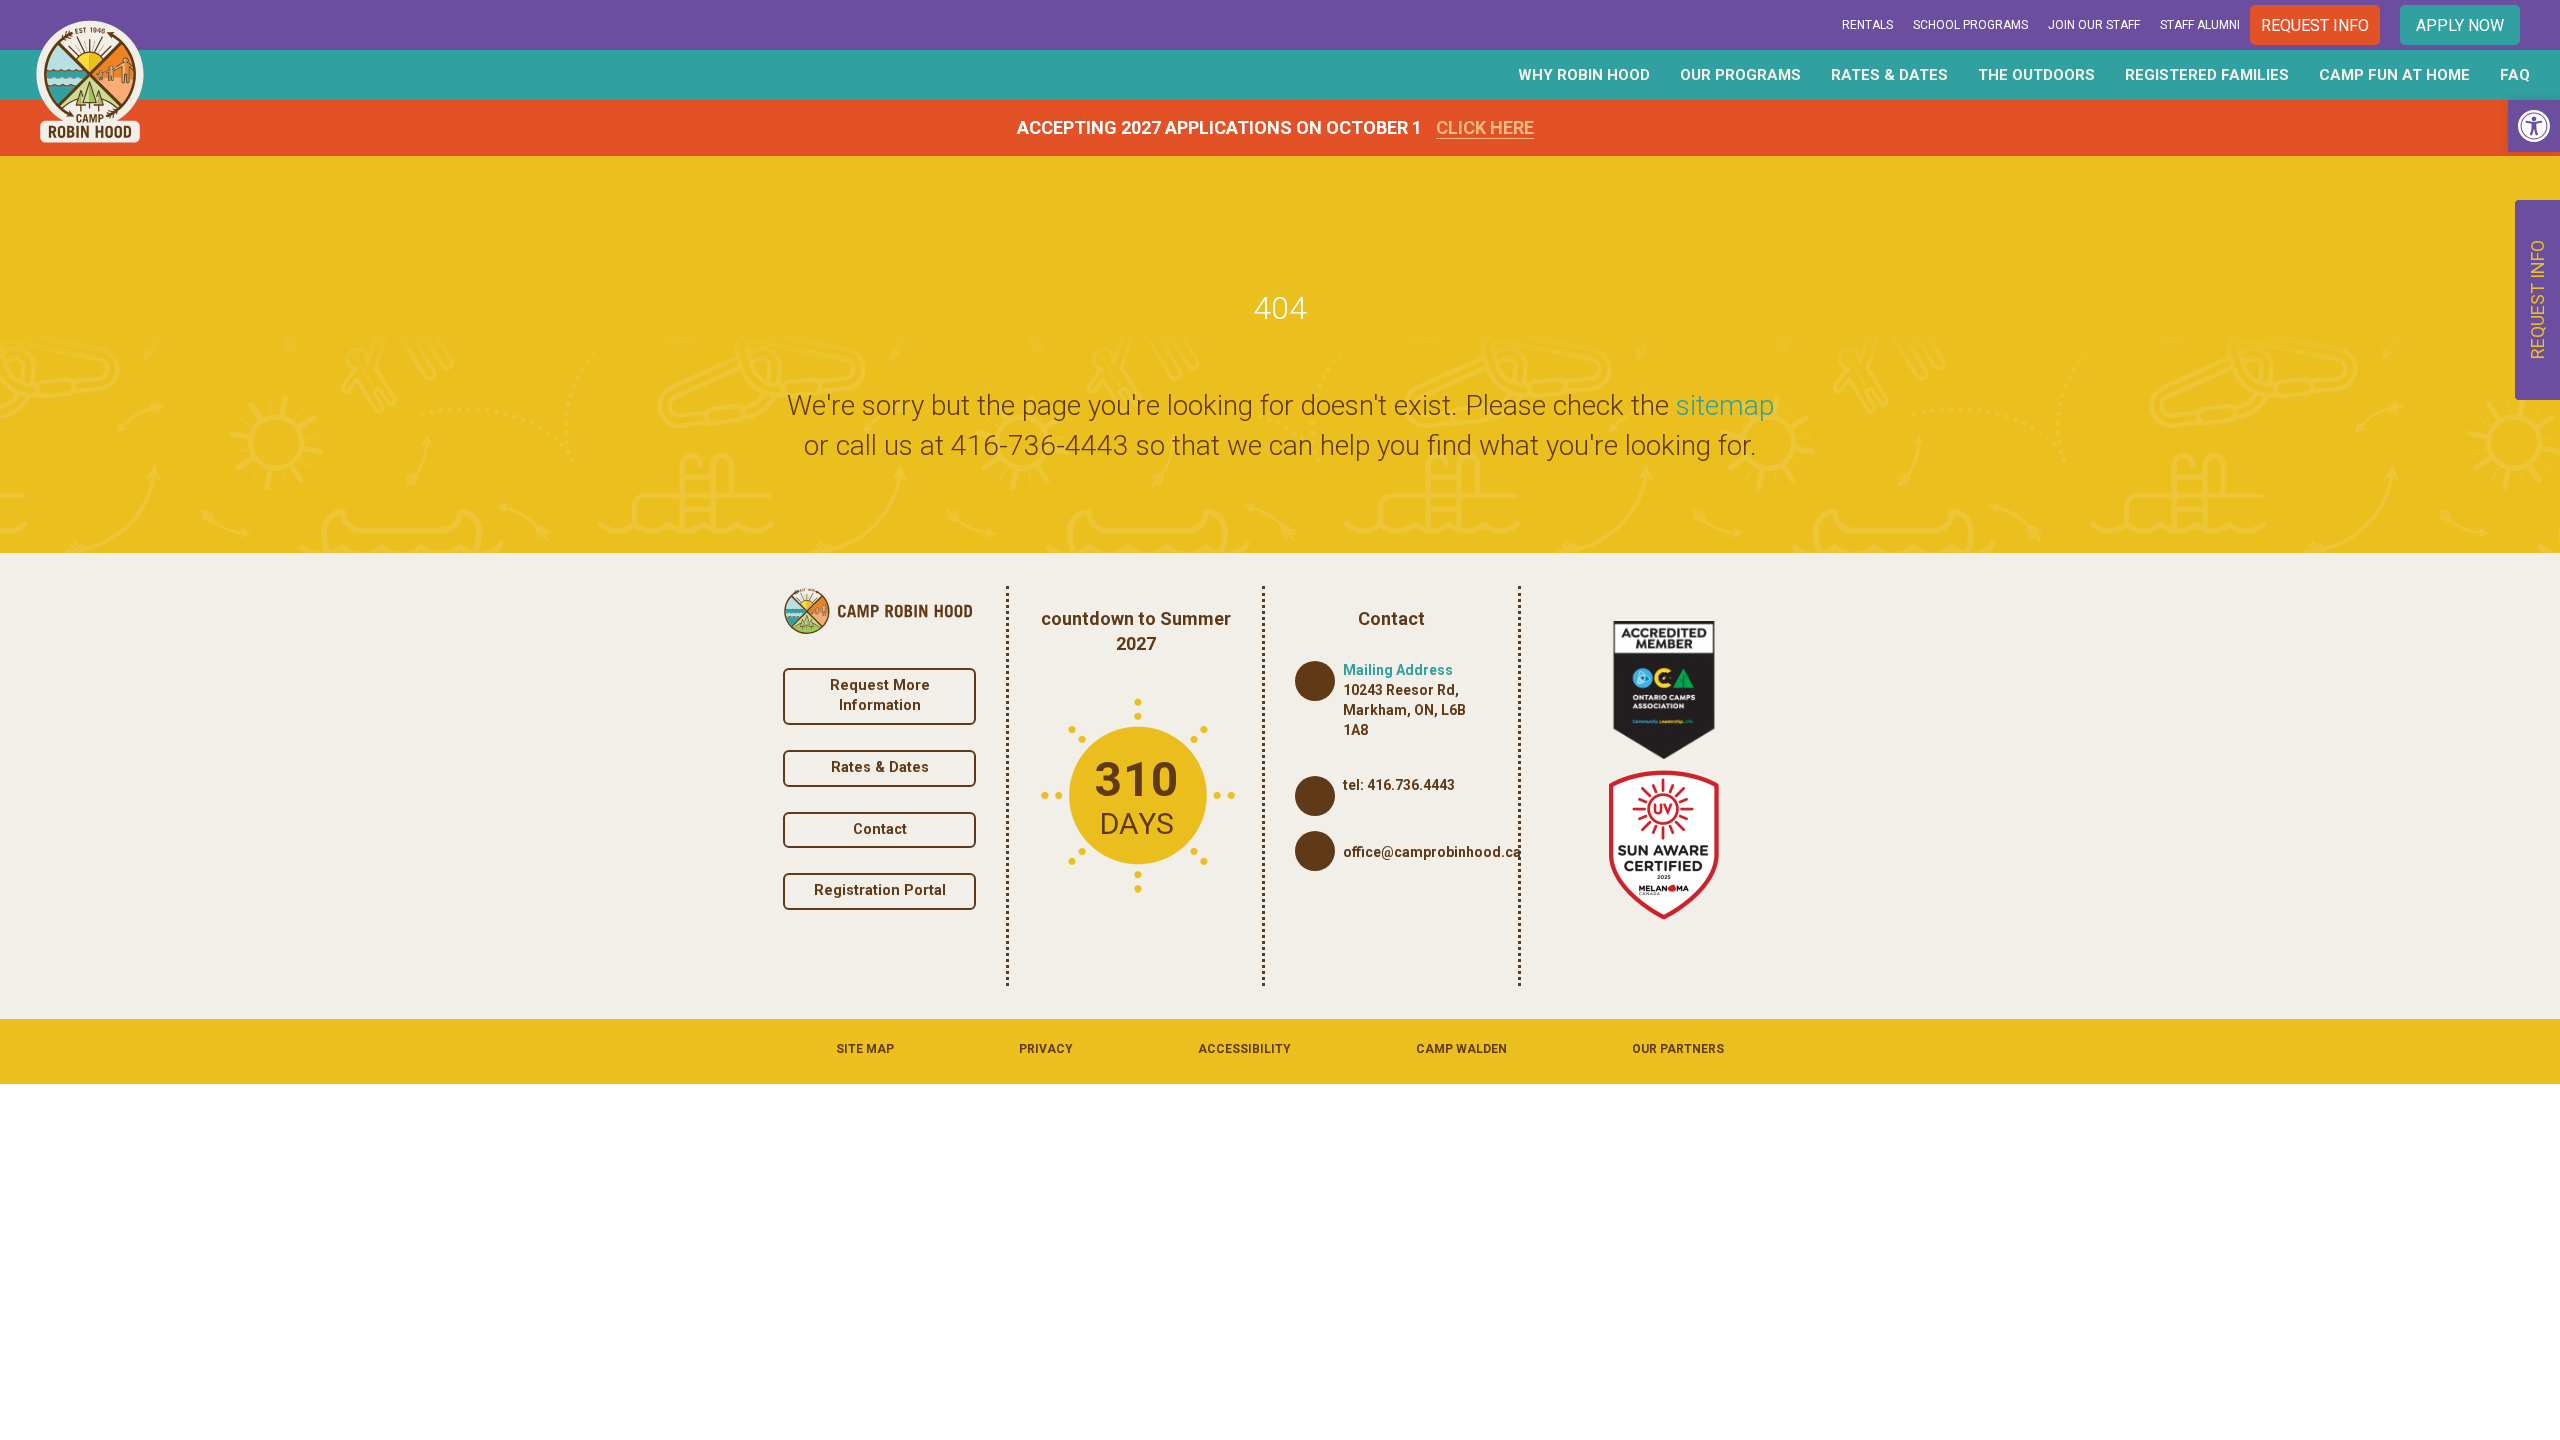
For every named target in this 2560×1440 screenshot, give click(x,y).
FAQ (2515, 75)
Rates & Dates (1889, 75)
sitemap (1725, 405)
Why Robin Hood (1584, 75)
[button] (2534, 126)
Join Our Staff (2094, 25)
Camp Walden (1461, 1049)
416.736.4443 (1411, 785)
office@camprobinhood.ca (1432, 852)
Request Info (2315, 25)
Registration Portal (880, 890)
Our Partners (1678, 1049)
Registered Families (2207, 75)
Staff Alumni (2200, 25)
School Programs (1970, 25)
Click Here (1485, 127)
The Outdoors (2036, 75)
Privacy (1046, 1049)
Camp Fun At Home (2394, 75)
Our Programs (1740, 75)
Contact (880, 829)
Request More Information (880, 696)
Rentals (1867, 25)
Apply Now (2460, 25)
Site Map (865, 1049)
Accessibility (1244, 1049)
